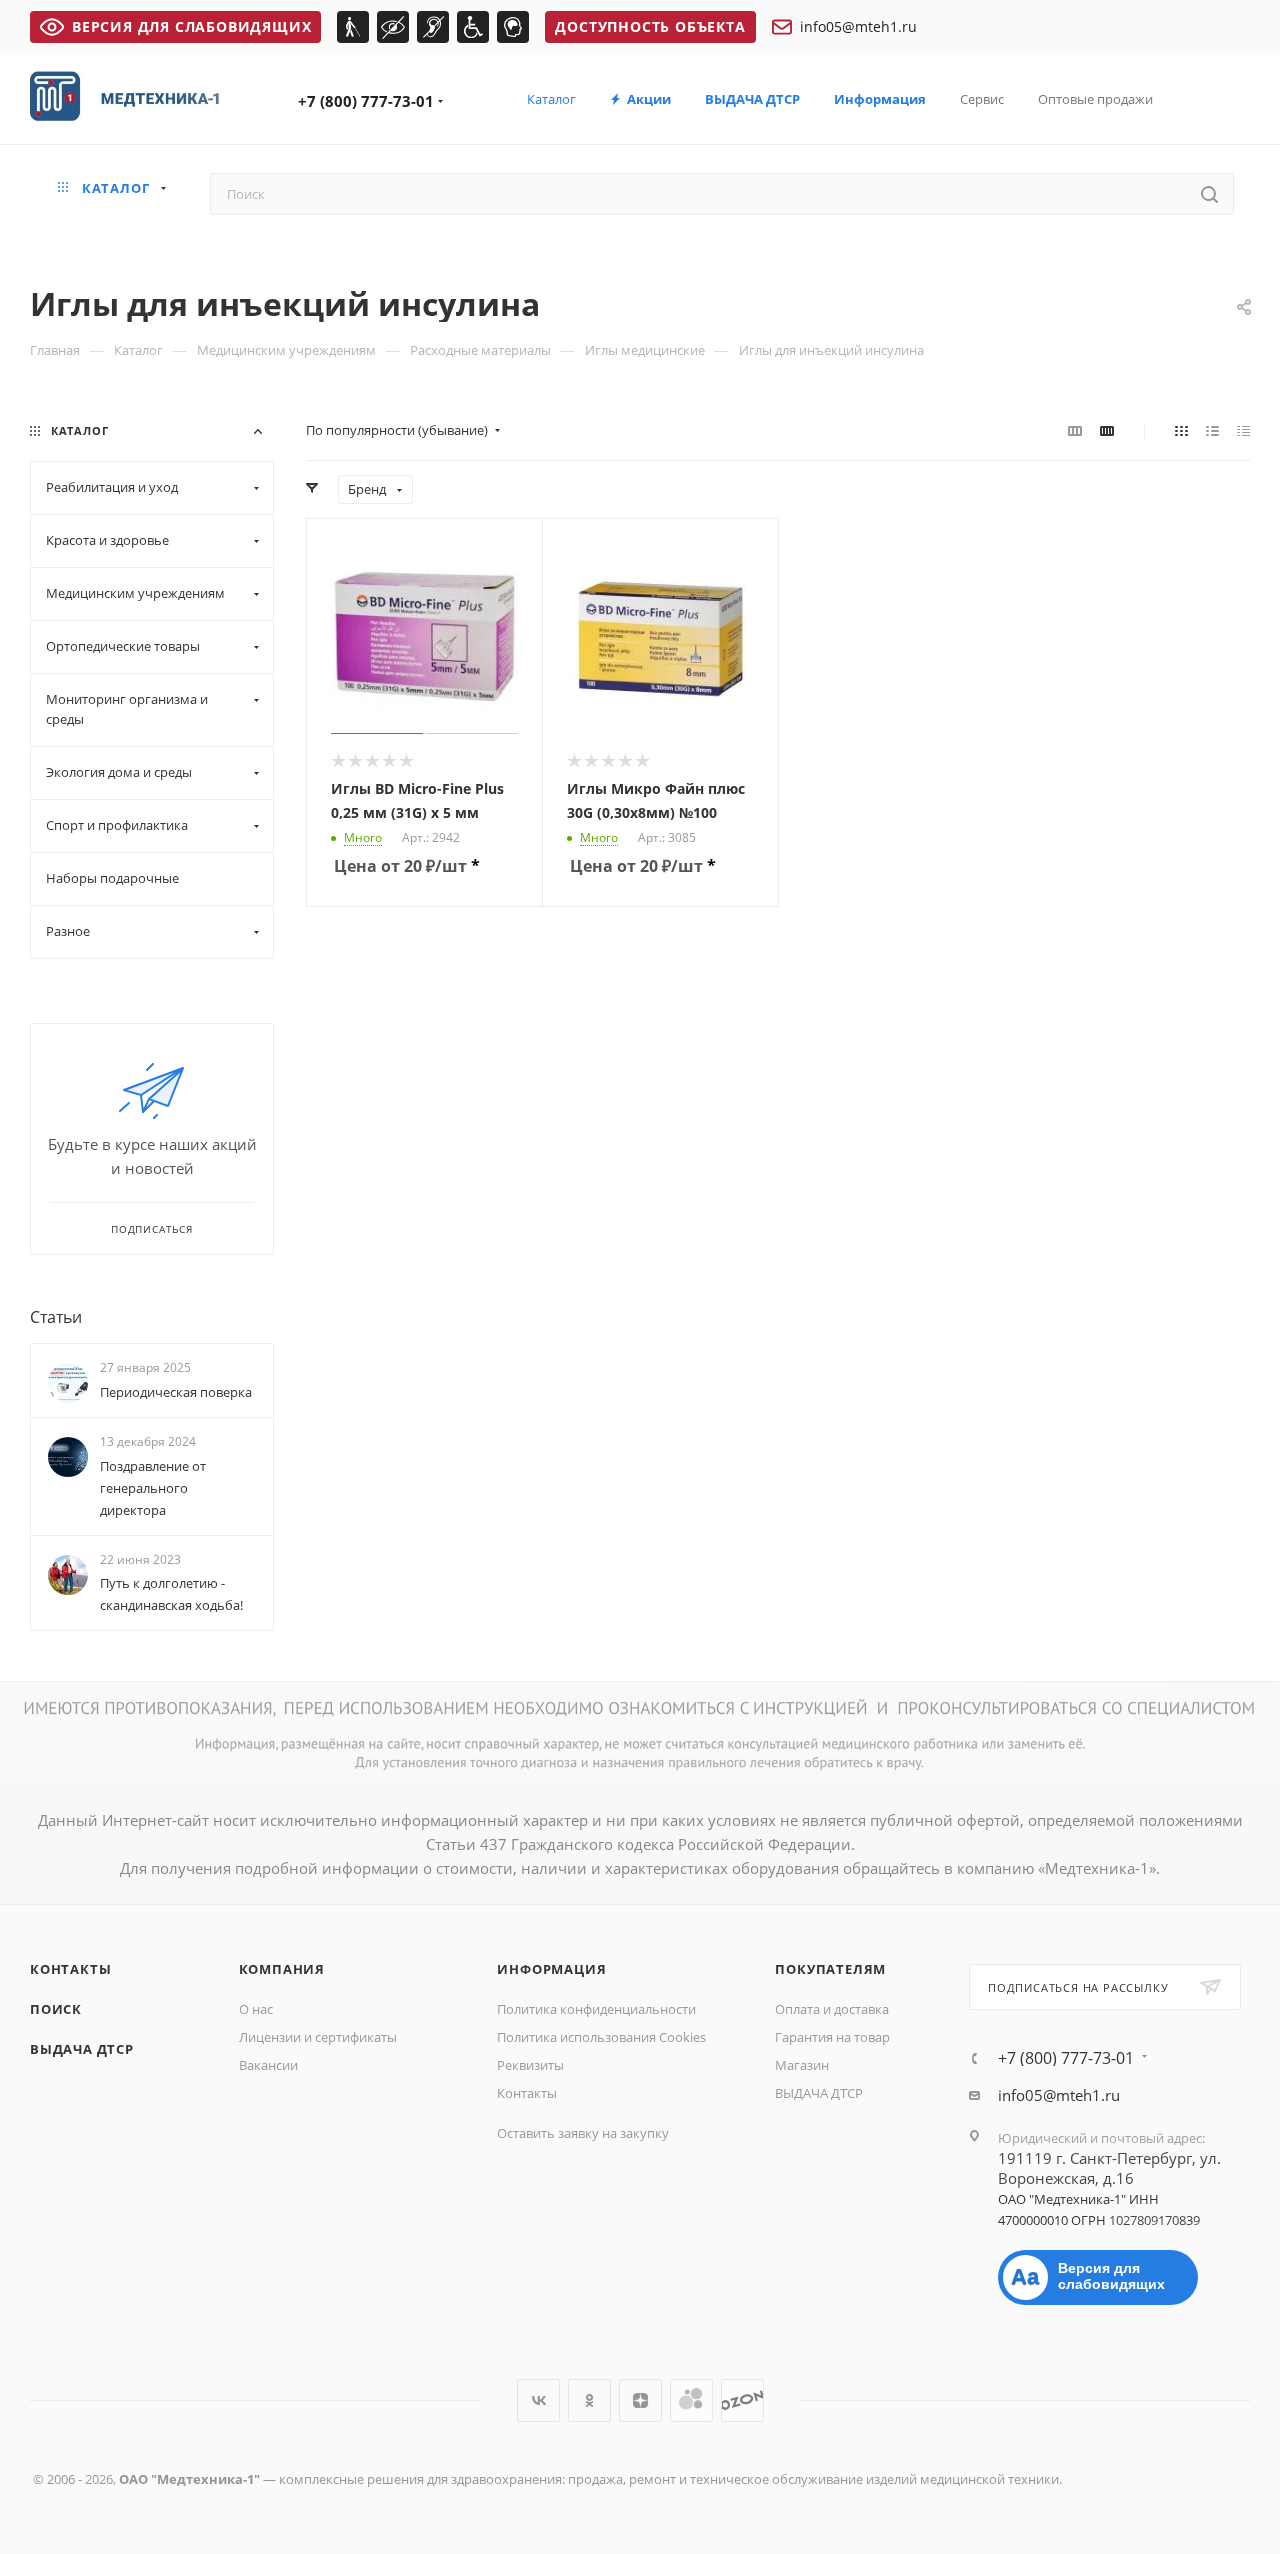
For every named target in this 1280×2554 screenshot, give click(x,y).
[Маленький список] (1075, 430)
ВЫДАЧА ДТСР (82, 2049)
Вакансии (268, 2065)
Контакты (70, 1969)
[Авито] (691, 2400)
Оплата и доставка (832, 2009)
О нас (256, 2009)
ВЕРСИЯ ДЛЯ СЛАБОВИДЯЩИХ (191, 26)
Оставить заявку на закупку (583, 2133)
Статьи (56, 1317)
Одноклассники (589, 2400)
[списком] (1212, 430)
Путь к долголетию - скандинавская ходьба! (171, 1594)
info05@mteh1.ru (858, 26)
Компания (282, 1969)
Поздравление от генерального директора (153, 1488)
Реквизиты (530, 2065)
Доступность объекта (650, 26)
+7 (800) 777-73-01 (366, 101)
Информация (551, 1969)
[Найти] (1209, 194)
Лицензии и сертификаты (318, 2037)
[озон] (742, 2400)
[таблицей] (1243, 430)
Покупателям (830, 1969)
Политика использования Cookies (601, 2037)
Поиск (56, 2009)
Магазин (802, 2065)
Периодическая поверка (176, 1392)
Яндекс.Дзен (640, 2400)
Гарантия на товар (832, 2037)
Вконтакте (538, 2400)
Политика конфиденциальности (596, 2009)
